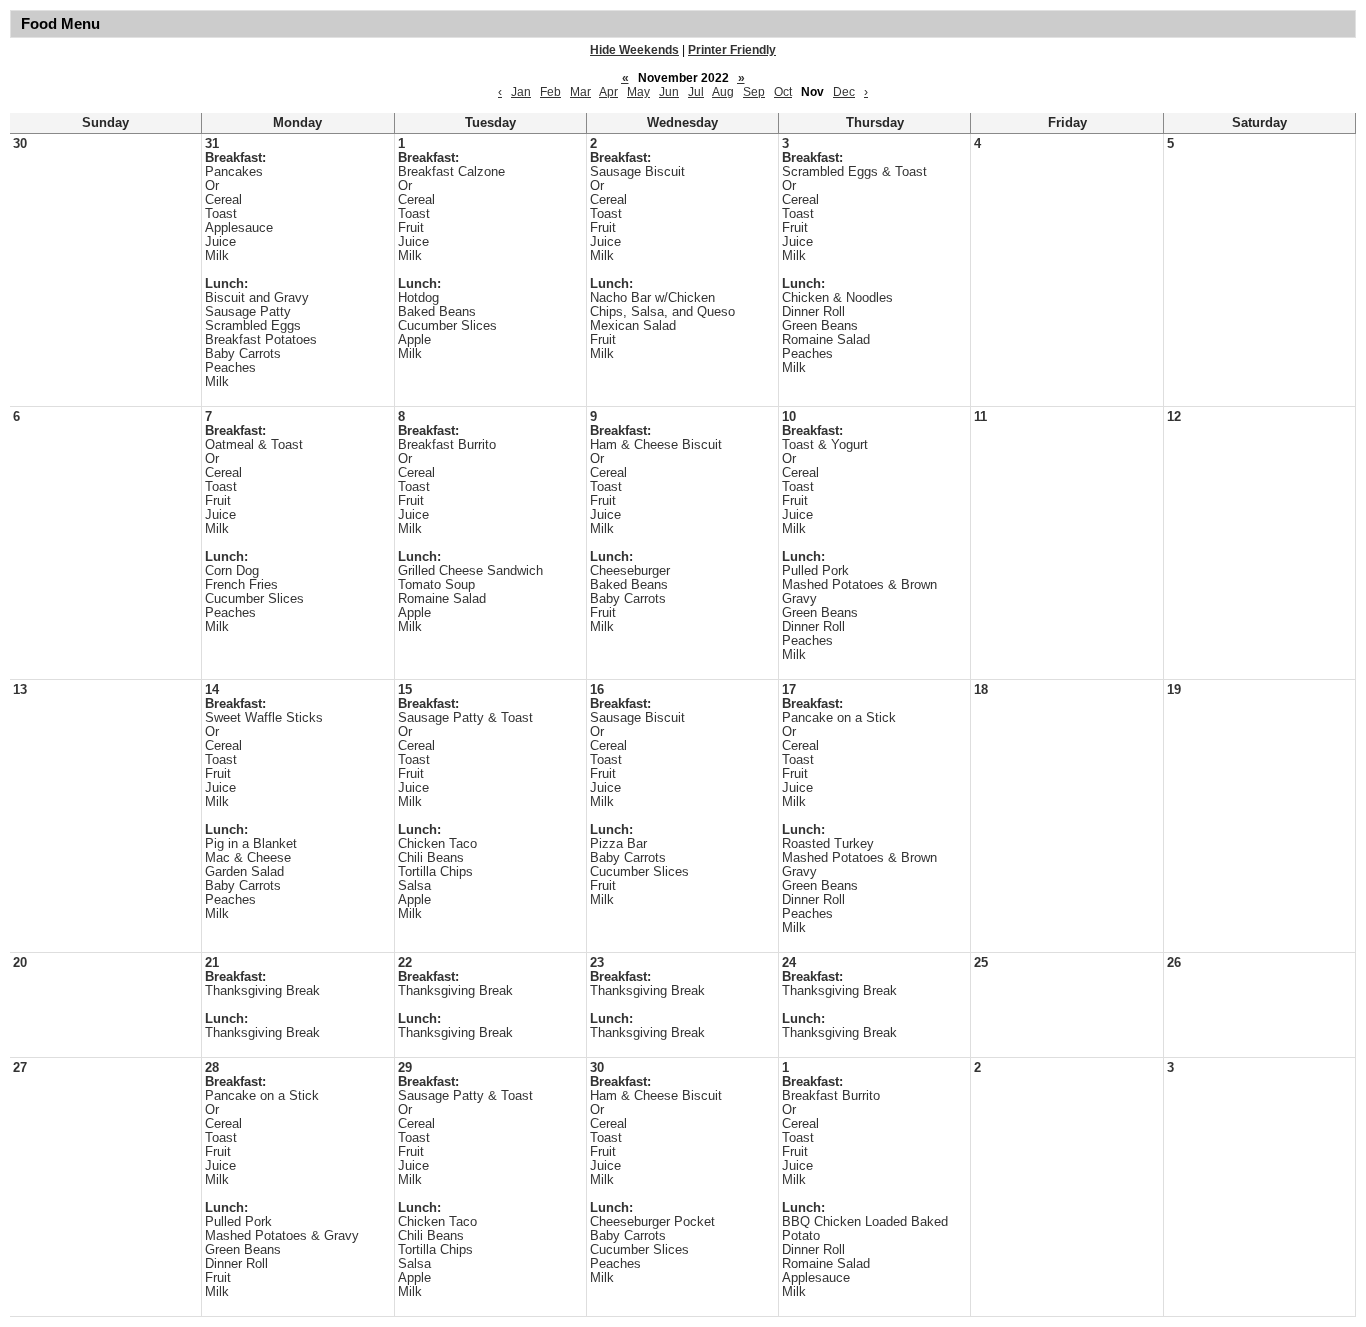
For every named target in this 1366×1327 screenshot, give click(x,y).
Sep (754, 92)
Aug (723, 92)
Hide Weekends (634, 50)
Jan (521, 92)
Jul (696, 92)
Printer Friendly (732, 50)
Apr (608, 92)
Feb (550, 92)
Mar (580, 92)
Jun (669, 92)
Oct (783, 92)
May (638, 92)
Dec (844, 92)
